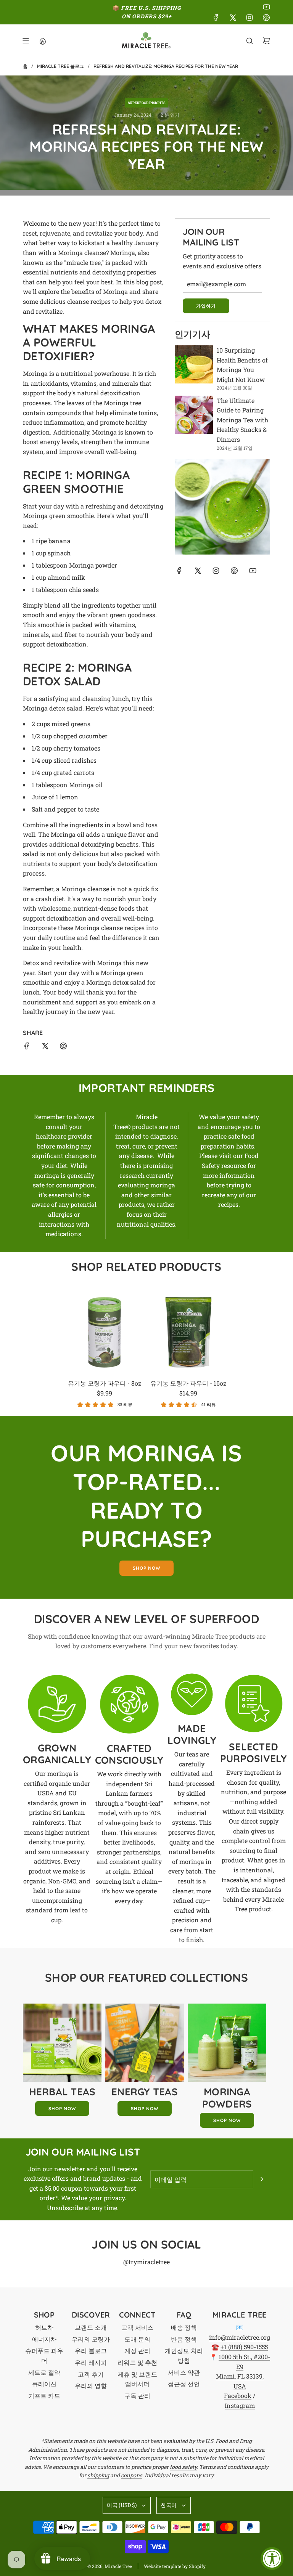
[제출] (262, 2179)
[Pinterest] (266, 18)
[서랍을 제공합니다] (42, 41)
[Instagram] (250, 18)
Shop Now (62, 2108)
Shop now (146, 1568)
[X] (233, 18)
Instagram (240, 2405)
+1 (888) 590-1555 (244, 2347)
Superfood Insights (146, 103)
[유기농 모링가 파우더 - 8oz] (105, 1332)
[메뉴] (26, 41)
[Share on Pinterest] (63, 1047)
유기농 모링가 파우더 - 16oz (188, 1383)
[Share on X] (45, 1047)
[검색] (250, 41)
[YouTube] (266, 7)
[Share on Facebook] (27, 1047)
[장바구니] (266, 41)
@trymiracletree (146, 2262)
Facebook (238, 2396)
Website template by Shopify (175, 2566)
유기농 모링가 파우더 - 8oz (105, 1383)
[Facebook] (216, 18)
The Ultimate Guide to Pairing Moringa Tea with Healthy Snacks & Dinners (242, 420)
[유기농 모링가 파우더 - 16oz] (188, 1332)
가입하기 (206, 306)
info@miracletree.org (240, 2337)
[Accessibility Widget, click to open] (272, 2558)
